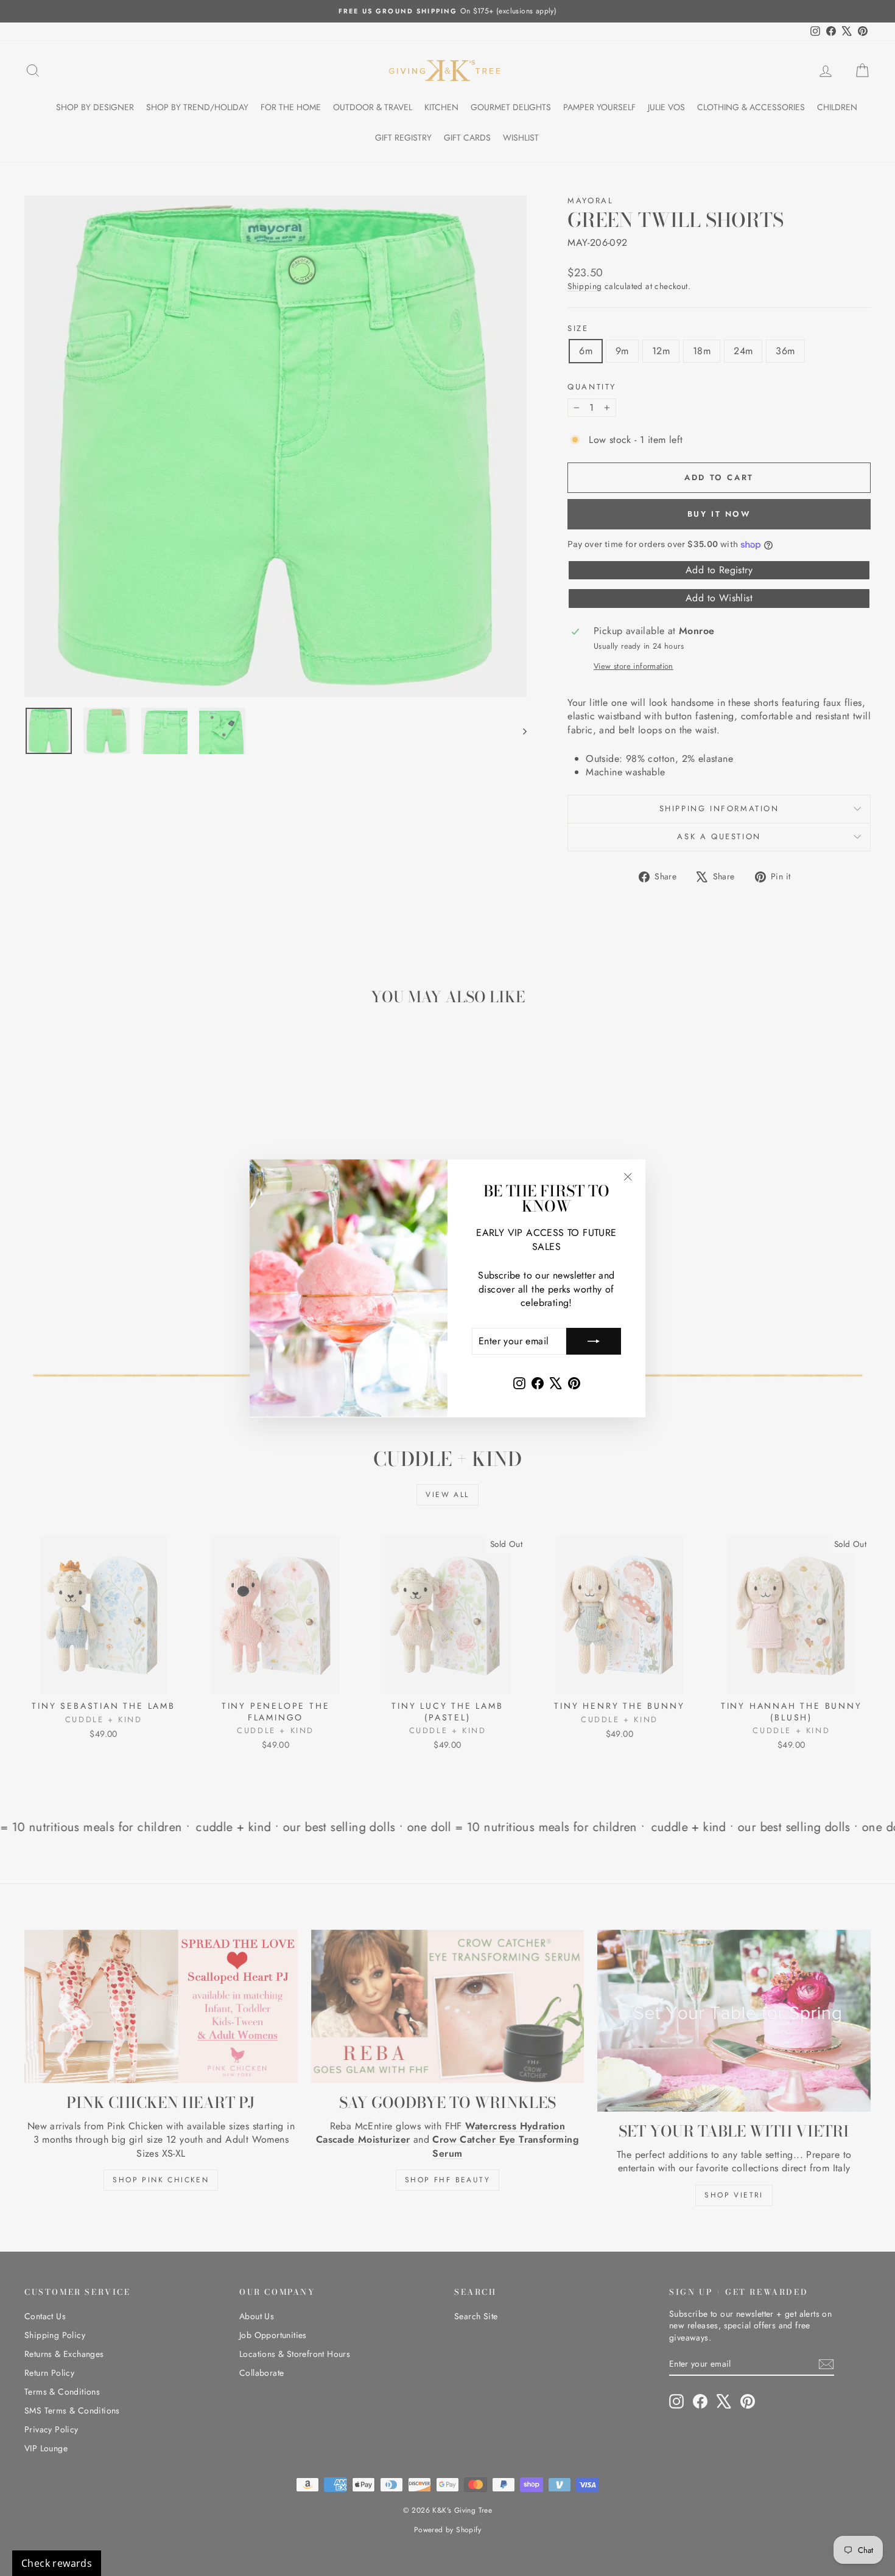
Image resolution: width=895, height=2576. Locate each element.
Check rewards (57, 2563)
